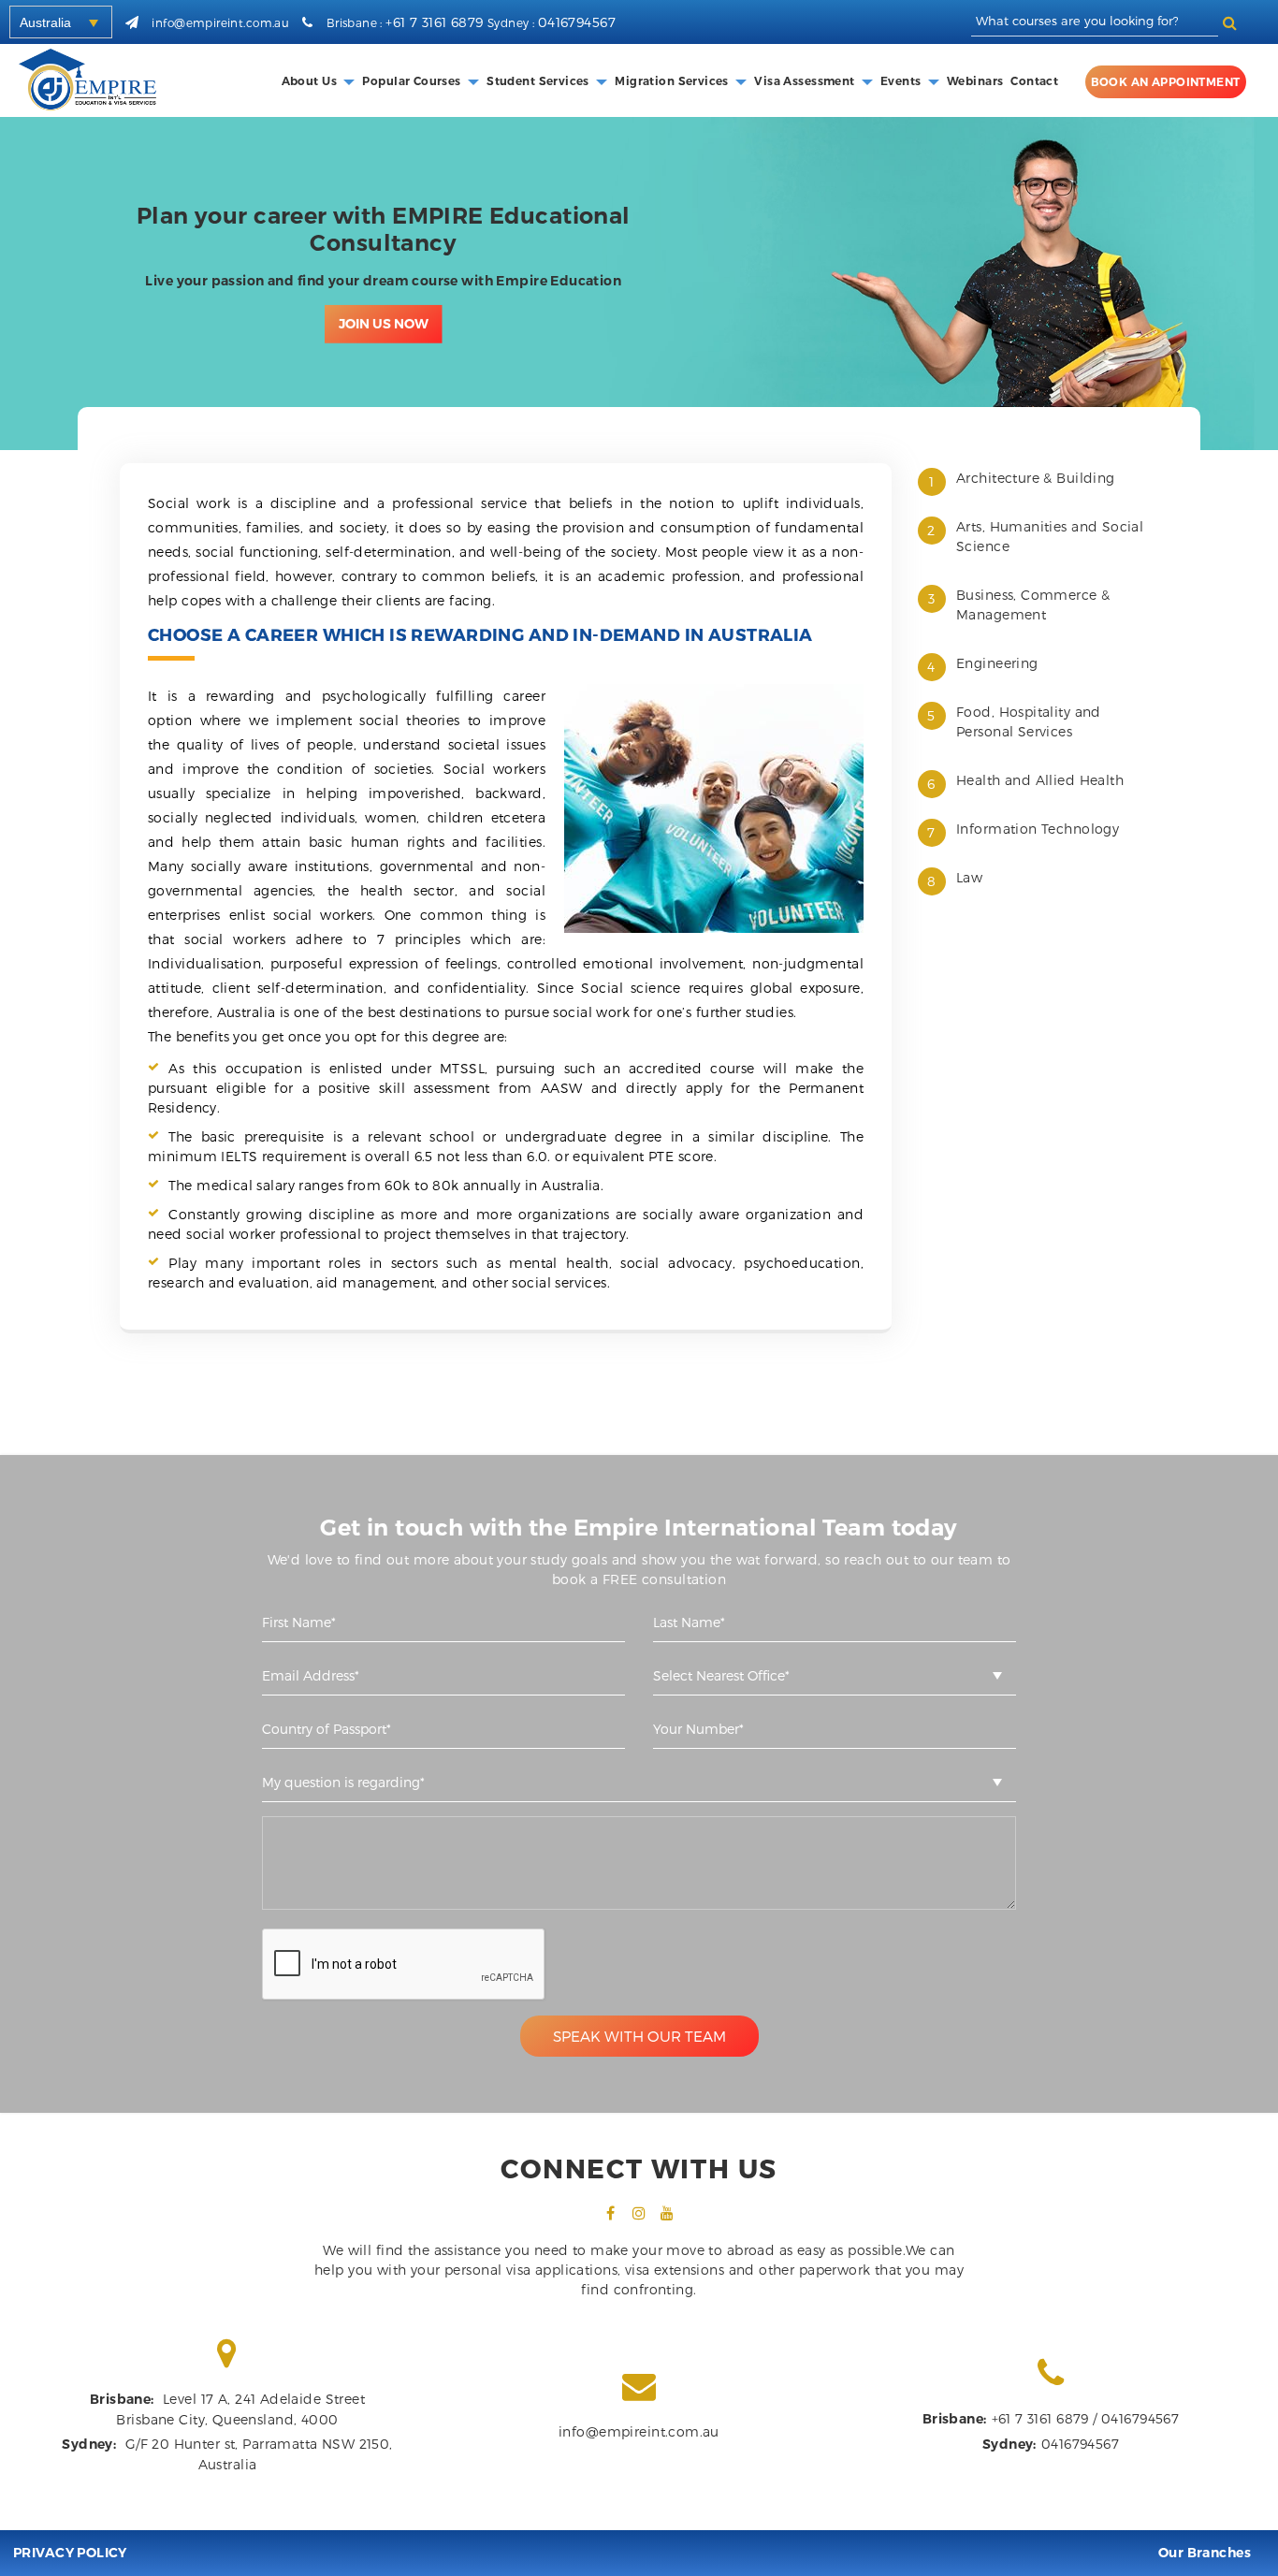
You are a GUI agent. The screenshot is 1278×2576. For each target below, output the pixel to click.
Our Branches (1205, 2553)
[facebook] (611, 2213)
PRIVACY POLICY (70, 2553)
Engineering (997, 663)
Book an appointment (1166, 82)
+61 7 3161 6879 (434, 22)
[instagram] (639, 2213)
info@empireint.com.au (220, 22)
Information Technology (1038, 829)
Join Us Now (384, 321)
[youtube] (667, 2213)
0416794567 (577, 22)
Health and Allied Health (1040, 780)
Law (969, 877)
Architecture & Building (1036, 478)
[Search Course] (1230, 22)
